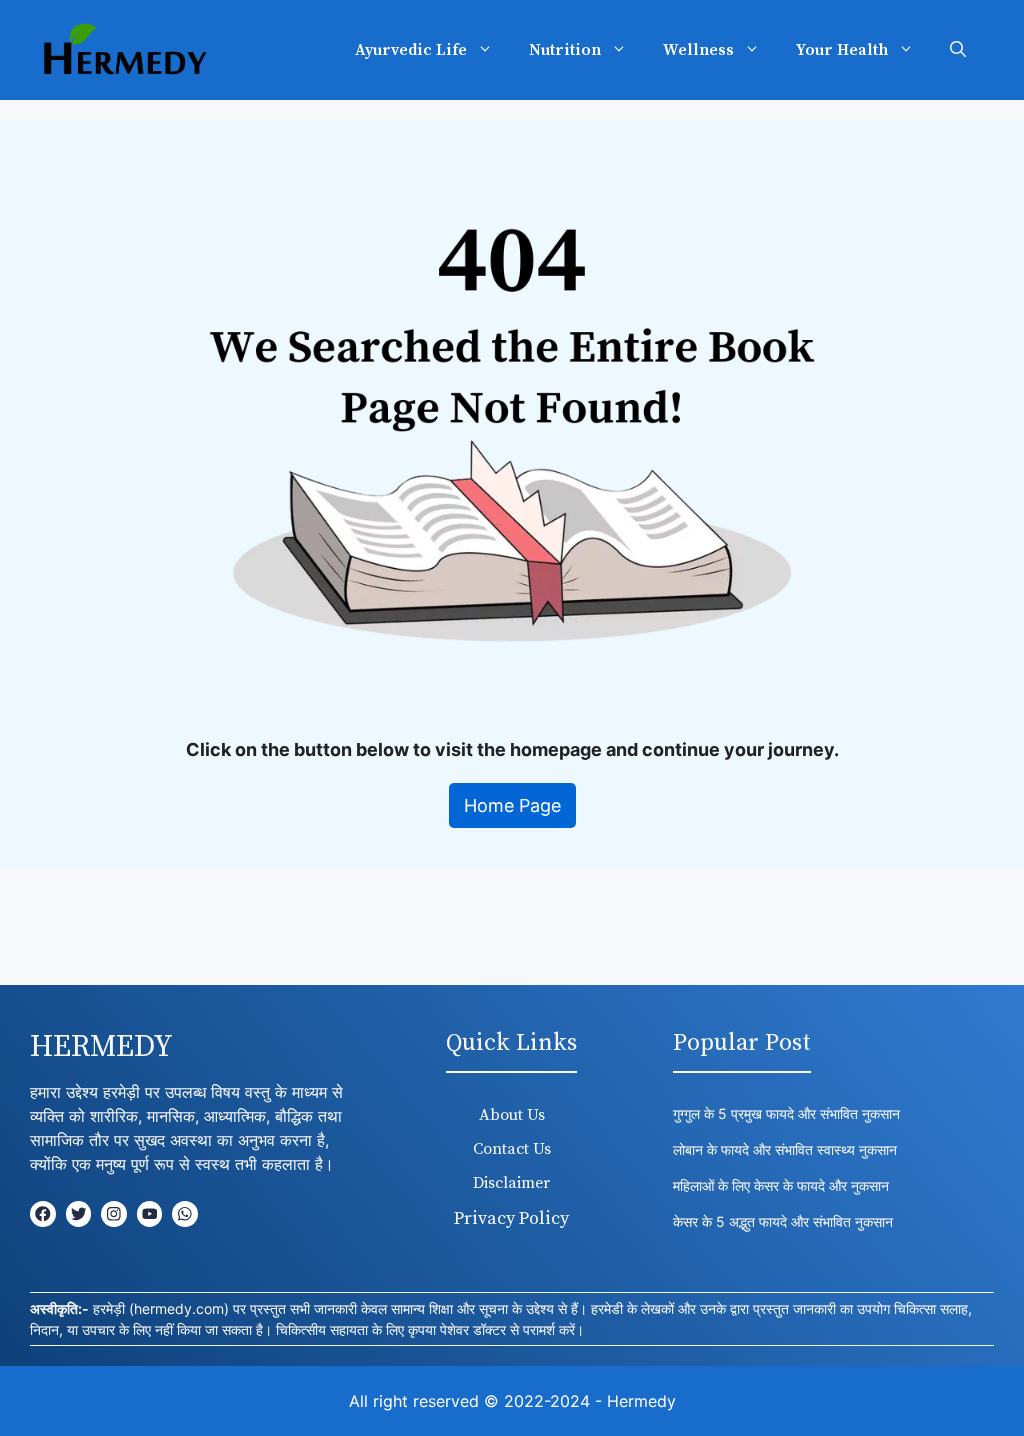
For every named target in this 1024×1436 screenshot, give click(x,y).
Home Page (512, 805)
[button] (958, 50)
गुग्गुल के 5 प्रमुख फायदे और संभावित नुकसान (786, 1113)
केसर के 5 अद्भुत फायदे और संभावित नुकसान (783, 1221)
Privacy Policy (511, 1218)
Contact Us (512, 1149)
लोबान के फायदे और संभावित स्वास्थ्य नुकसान (787, 1149)
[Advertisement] (512, 933)
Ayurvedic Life (411, 50)
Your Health (842, 50)
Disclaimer (511, 1183)
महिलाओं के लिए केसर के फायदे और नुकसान (781, 1185)
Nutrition (565, 50)
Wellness (698, 50)
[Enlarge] (998, 186)
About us (512, 1115)
